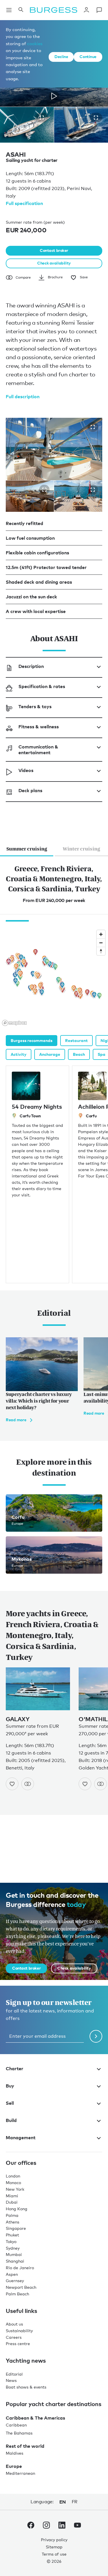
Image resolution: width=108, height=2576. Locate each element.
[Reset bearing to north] (101, 951)
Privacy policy (54, 2540)
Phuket (12, 2235)
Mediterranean (20, 2473)
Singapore (16, 2228)
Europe (14, 2466)
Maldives (15, 2453)
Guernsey (15, 2281)
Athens (13, 2222)
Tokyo (11, 2241)
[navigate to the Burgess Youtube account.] (77, 2526)
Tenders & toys (35, 706)
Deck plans (30, 790)
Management (21, 2138)
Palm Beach (17, 2294)
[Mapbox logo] (14, 1023)
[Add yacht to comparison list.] (28, 1784)
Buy (10, 2086)
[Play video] (54, 96)
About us (14, 2324)
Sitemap (54, 2547)
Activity (19, 1054)
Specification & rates (42, 686)
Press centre (18, 2344)
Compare (23, 277)
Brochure (55, 277)
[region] (54, 978)
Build (11, 2120)
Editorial (14, 2374)
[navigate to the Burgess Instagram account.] (46, 2526)
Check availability (54, 263)
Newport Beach (21, 2287)
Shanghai (15, 2261)
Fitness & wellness (39, 727)
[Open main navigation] (9, 10)
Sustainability (19, 2331)
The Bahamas (19, 2433)
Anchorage (50, 1054)
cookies (35, 43)
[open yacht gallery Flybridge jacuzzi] (93, 427)
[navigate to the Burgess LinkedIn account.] (62, 2526)
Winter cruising (82, 849)
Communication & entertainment (38, 750)
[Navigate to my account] (86, 10)
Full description (23, 397)
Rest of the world (25, 2446)
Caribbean (16, 2425)
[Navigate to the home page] (54, 10)
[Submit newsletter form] (96, 2036)
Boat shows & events (26, 2387)
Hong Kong (17, 2209)
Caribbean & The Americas (35, 2418)
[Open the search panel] (21, 10)
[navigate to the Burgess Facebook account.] (31, 2526)
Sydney (13, 2248)
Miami (12, 2196)
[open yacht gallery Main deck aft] (44, 490)
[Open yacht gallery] (42, 118)
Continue (88, 57)
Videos (26, 770)
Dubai (12, 2202)
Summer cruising (27, 849)
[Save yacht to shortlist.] (12, 1784)
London (13, 2176)
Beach (79, 1054)
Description (31, 666)
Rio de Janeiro (20, 2268)
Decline (61, 57)
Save (84, 277)
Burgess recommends (32, 1040)
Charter (15, 2069)
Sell (10, 2103)
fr (75, 2502)
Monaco (13, 2183)
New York (15, 2189)
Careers (14, 2337)
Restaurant (76, 1040)
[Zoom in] (101, 934)
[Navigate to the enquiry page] (99, 10)
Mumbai (14, 2254)
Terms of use (54, 2554)
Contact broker (54, 250)
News (11, 2380)
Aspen (12, 2274)
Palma (12, 2215)
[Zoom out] (101, 943)
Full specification (24, 203)
